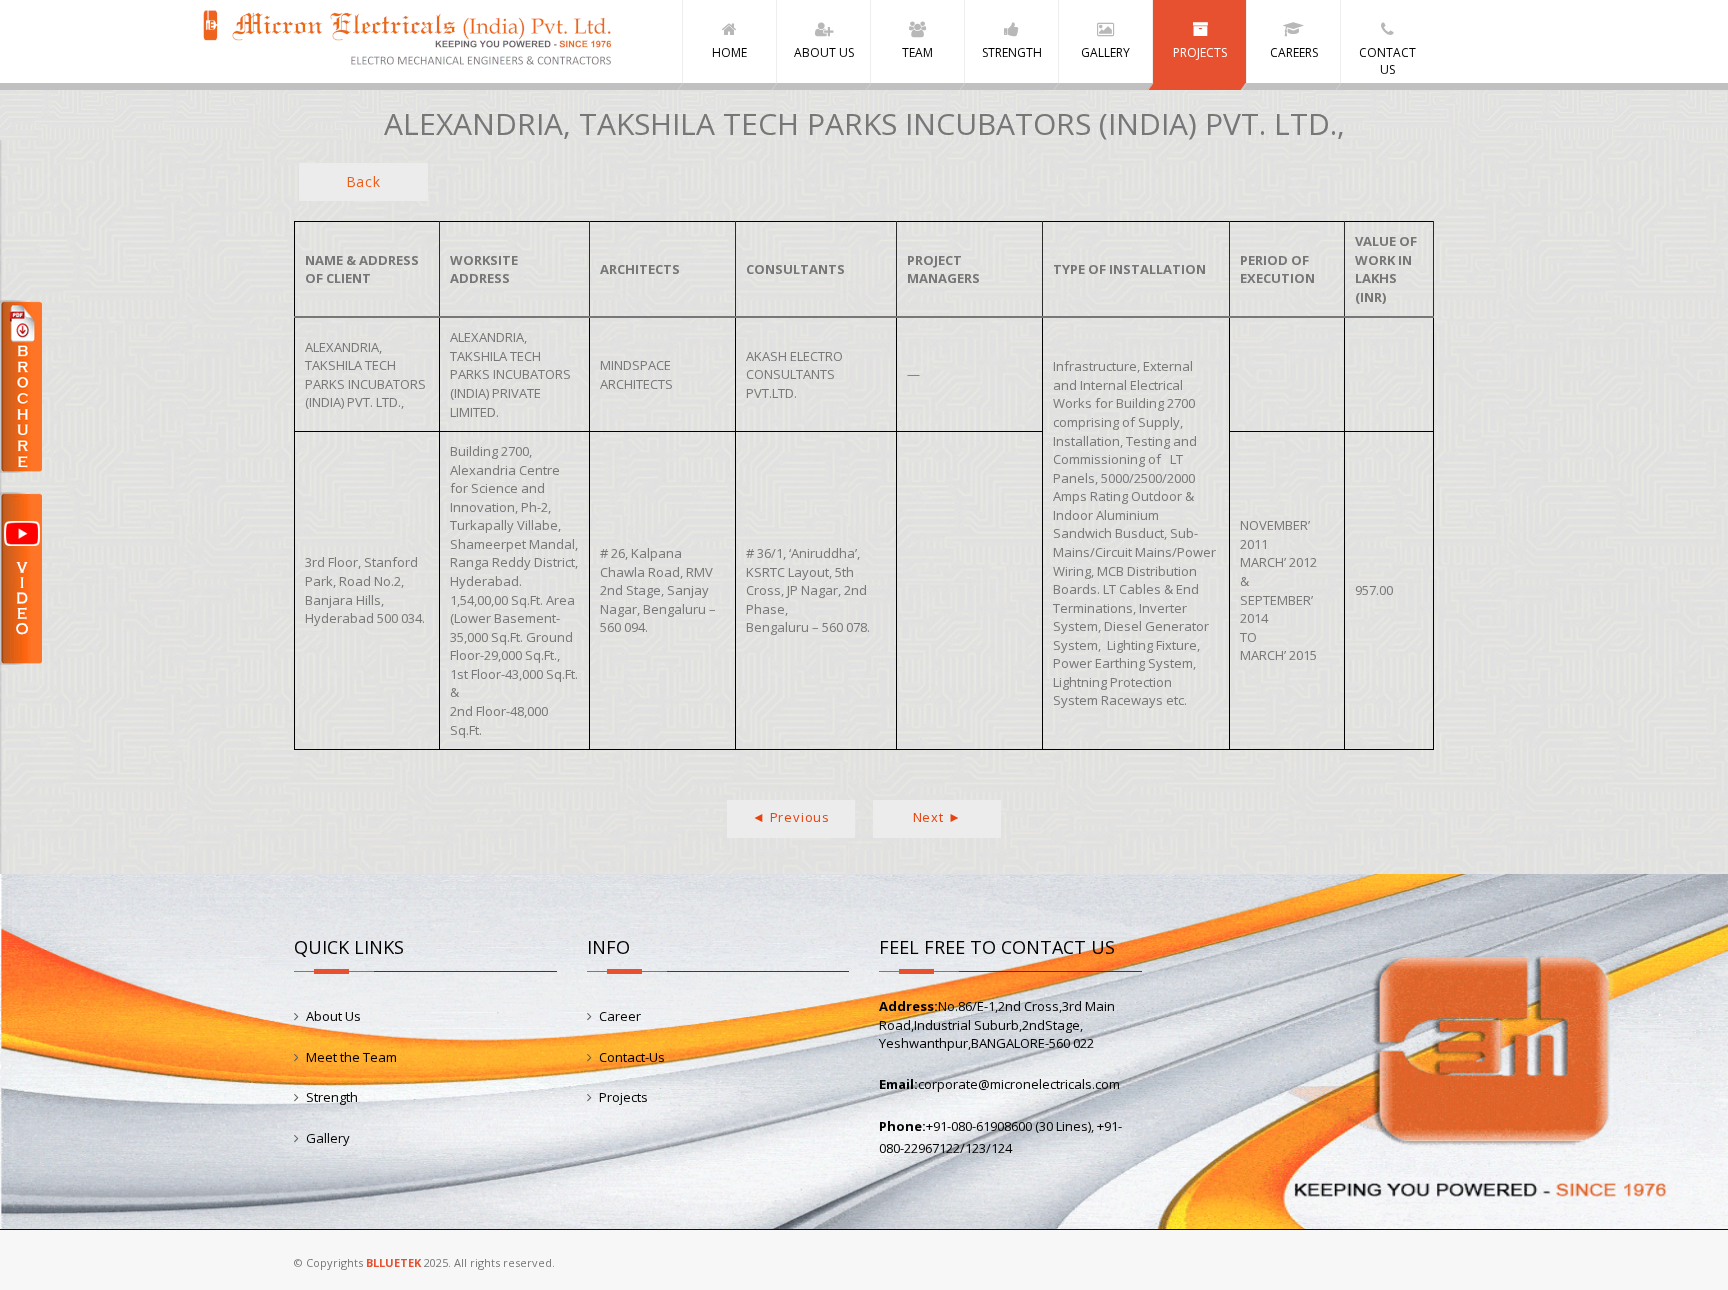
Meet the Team (351, 1057)
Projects (623, 1097)
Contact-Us (632, 1057)
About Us (333, 1016)
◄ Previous (791, 817)
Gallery (328, 1138)
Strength (332, 1097)
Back (363, 181)
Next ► (937, 817)
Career (620, 1016)
